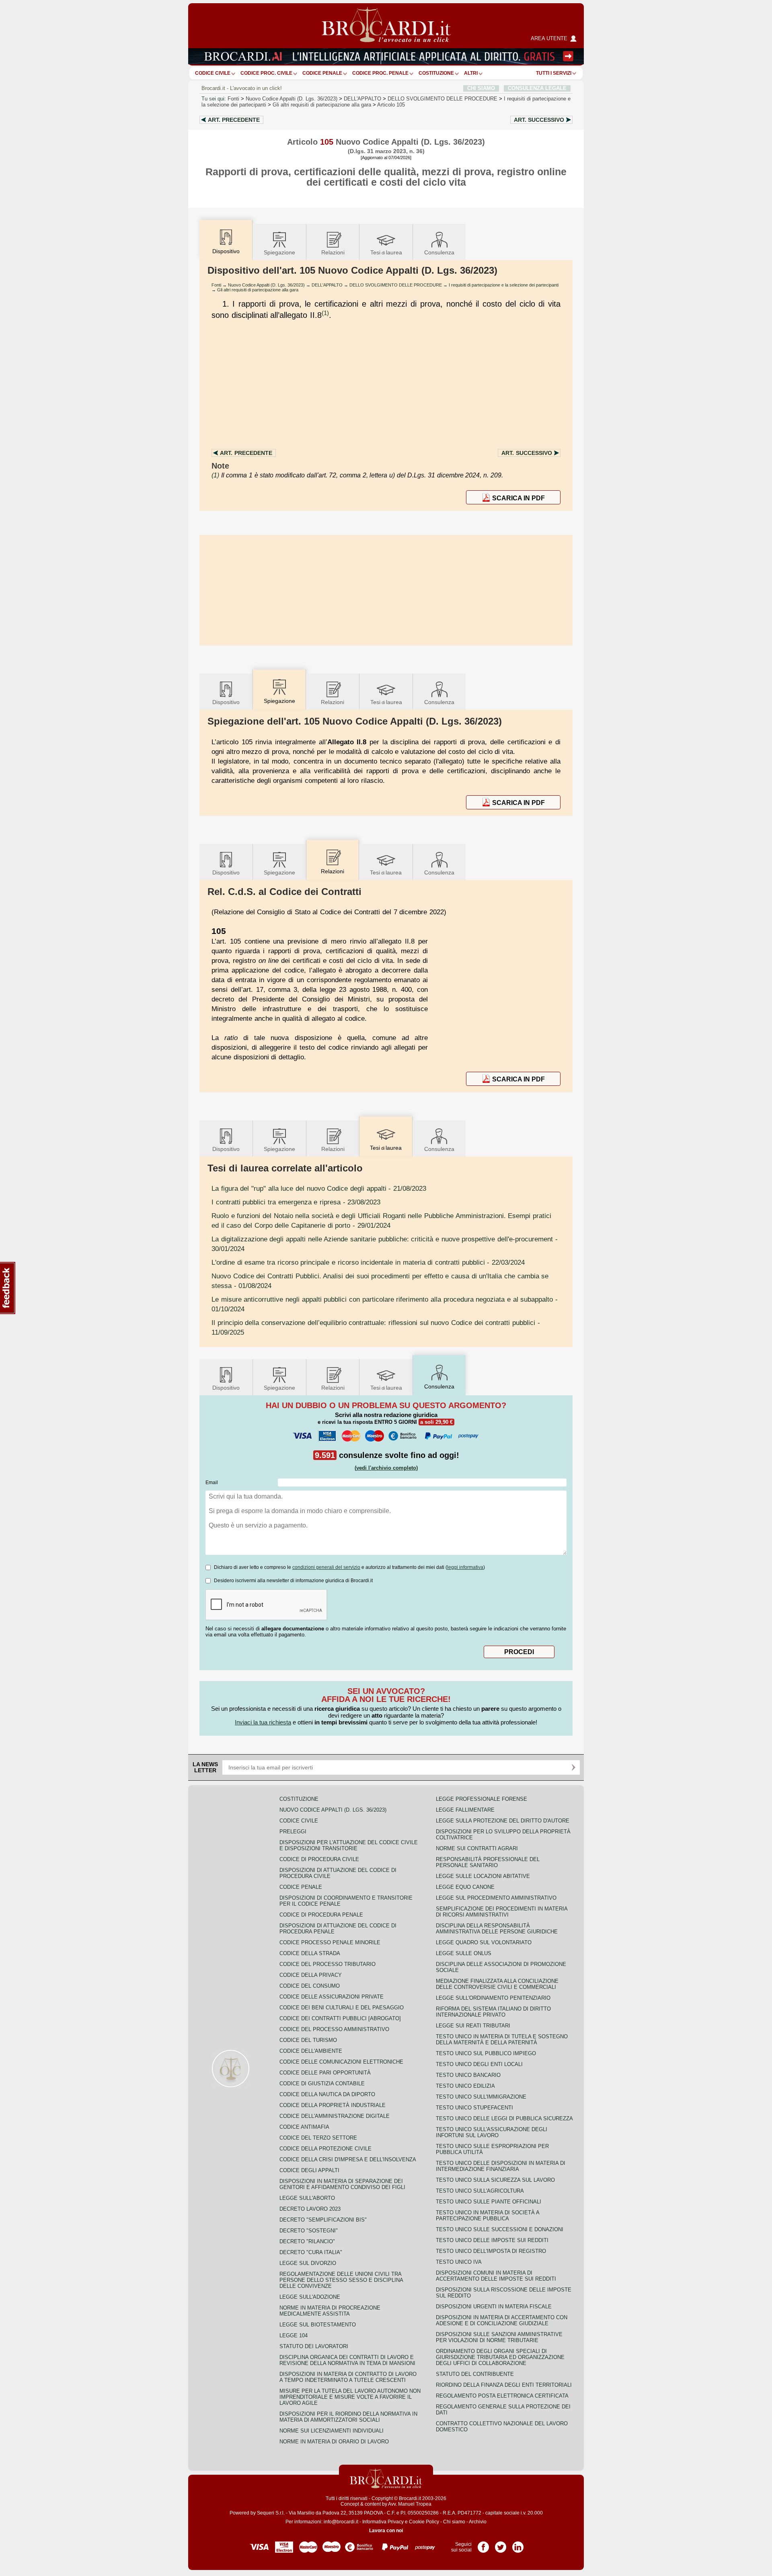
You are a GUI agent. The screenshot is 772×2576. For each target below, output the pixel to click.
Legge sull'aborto (307, 2198)
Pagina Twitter (501, 2544)
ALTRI (471, 73)
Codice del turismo (308, 2040)
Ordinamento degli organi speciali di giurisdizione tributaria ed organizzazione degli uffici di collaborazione (500, 2357)
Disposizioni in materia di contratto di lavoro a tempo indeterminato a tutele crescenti (348, 2377)
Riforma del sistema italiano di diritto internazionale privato (493, 2012)
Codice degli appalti (309, 2170)
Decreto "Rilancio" (307, 2241)
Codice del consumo (310, 1986)
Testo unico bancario (468, 2075)
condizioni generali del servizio (326, 1567)
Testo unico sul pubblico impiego (486, 2053)
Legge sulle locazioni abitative (483, 1876)
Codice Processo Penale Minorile (330, 1942)
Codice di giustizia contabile (322, 2084)
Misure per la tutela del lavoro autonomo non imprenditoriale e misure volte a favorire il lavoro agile (350, 2397)
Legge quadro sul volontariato (484, 1942)
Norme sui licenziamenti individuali (332, 2431)
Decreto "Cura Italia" (311, 2252)
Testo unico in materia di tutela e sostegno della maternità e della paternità (502, 2040)
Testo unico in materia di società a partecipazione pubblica (488, 2216)
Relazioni (333, 252)
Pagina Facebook (483, 2544)
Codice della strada (310, 1953)
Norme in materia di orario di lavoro (334, 2442)
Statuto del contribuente (475, 2374)
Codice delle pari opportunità (325, 2073)
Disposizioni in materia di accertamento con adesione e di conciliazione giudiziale (502, 2320)
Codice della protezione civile (325, 2149)
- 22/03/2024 (368, 1262)
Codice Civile (213, 73)
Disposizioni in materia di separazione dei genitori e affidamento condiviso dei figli (342, 2184)
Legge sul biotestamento (318, 2325)
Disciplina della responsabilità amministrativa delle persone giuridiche (497, 1929)
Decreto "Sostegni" (309, 2231)
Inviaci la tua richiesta (263, 1722)
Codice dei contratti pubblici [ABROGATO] (340, 2018)
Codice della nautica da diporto (327, 2094)
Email (212, 1483)
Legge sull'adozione (310, 2297)
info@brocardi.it (341, 2522)
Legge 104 (294, 2335)
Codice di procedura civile (319, 1859)
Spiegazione (279, 252)
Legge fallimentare (465, 1810)
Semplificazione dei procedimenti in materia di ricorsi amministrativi (502, 1912)
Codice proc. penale (380, 73)
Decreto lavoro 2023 (310, 2209)
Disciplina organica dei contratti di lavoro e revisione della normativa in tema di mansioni (347, 2360)
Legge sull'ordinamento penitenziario (493, 1998)
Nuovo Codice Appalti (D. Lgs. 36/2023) (292, 99)
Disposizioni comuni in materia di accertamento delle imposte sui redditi (496, 2276)
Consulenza (439, 252)
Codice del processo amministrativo (334, 2029)
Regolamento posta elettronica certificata (502, 2396)
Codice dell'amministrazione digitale (335, 2116)
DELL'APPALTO (362, 99)
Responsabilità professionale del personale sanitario (488, 1862)
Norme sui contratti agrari (477, 1848)
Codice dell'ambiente (311, 2051)
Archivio (478, 2522)
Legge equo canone (465, 1887)
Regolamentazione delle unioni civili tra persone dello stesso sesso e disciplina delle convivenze (341, 2280)
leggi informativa (465, 1567)
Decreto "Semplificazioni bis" (323, 2220)
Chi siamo (454, 2522)
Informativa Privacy (383, 2522)
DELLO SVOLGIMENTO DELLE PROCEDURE (442, 99)
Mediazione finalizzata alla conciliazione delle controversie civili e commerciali (497, 1984)
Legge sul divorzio (308, 2263)
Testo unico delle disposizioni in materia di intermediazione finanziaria (501, 2166)
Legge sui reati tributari (473, 2026)
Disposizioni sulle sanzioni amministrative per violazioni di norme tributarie (499, 2337)
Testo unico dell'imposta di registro (491, 2251)
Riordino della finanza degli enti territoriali (504, 2385)
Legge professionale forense (481, 1799)
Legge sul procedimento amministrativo (496, 1898)
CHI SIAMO (481, 88)
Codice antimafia (304, 2127)
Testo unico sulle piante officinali (489, 2202)
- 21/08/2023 (319, 1188)
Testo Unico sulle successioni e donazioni (500, 2229)
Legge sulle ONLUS (464, 1953)
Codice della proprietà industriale (333, 2105)
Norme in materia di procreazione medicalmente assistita (330, 2311)
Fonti (233, 99)
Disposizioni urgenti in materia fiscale (494, 2307)
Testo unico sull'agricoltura (480, 2191)
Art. (234, 120)
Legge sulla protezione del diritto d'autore (503, 1821)
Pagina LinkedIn (518, 2544)
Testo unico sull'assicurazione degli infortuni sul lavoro (492, 2132)
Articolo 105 (391, 105)
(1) (325, 313)
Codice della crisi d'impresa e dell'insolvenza (348, 2159)
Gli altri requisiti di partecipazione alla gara (322, 105)
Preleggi (293, 1832)
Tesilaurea (386, 252)
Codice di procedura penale (321, 1915)
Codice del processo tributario (327, 1964)
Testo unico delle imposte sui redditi (492, 2240)
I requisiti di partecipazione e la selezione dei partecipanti (504, 285)
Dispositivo (226, 702)
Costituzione (436, 73)
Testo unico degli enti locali (479, 2064)
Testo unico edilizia (465, 2086)
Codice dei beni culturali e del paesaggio (342, 2008)
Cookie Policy (424, 2522)
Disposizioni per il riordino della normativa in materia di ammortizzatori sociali (348, 2417)
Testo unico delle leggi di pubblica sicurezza (504, 2118)
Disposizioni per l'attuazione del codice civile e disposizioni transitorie (349, 1845)
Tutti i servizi (554, 73)
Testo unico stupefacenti (474, 2108)
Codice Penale (322, 73)
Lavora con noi (386, 2531)
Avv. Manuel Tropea (410, 2504)
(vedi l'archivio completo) (386, 1468)
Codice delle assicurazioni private (332, 1997)
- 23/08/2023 (296, 1202)
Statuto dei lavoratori (314, 2346)
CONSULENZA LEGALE (537, 88)
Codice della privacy (311, 1975)
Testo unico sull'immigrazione (481, 2097)
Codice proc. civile (266, 73)
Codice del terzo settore (318, 2138)
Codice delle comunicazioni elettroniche (341, 2062)
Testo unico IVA (459, 2262)
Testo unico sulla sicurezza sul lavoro (495, 2180)
